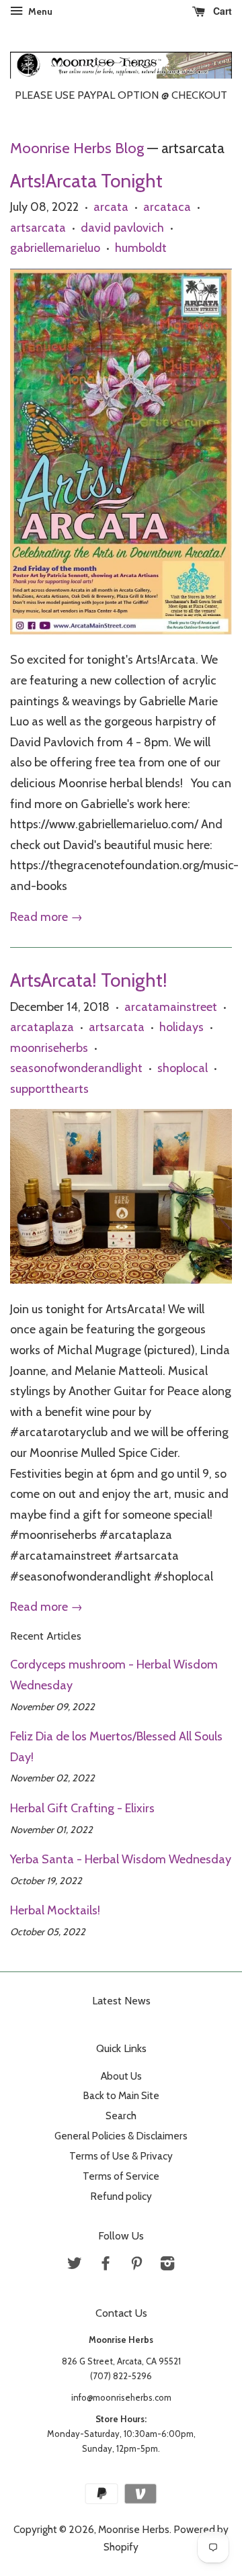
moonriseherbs (49, 1048)
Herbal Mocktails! (55, 1910)
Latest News (121, 2001)
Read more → (46, 917)
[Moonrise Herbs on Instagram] (167, 2265)
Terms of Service (121, 2176)
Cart (221, 11)
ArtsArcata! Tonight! (89, 980)
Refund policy (121, 2196)
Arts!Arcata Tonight (86, 181)
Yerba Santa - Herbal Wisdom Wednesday (121, 1859)
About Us (121, 2076)
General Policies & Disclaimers (121, 2136)
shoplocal (183, 1068)
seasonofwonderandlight (76, 1068)
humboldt (141, 248)
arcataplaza (42, 1027)
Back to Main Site (121, 2095)
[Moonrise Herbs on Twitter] (75, 2265)
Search (121, 2116)
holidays (182, 1027)
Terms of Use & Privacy (121, 2156)
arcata (111, 207)
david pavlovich (122, 228)
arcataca (167, 207)
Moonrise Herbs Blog (77, 148)
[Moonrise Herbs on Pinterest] (136, 2265)
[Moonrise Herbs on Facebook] (106, 2265)
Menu (39, 11)
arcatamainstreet (171, 1007)
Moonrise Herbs (134, 2529)
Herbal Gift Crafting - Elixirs (82, 1808)
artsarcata (38, 228)
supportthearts (49, 1089)
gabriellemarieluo (55, 248)
